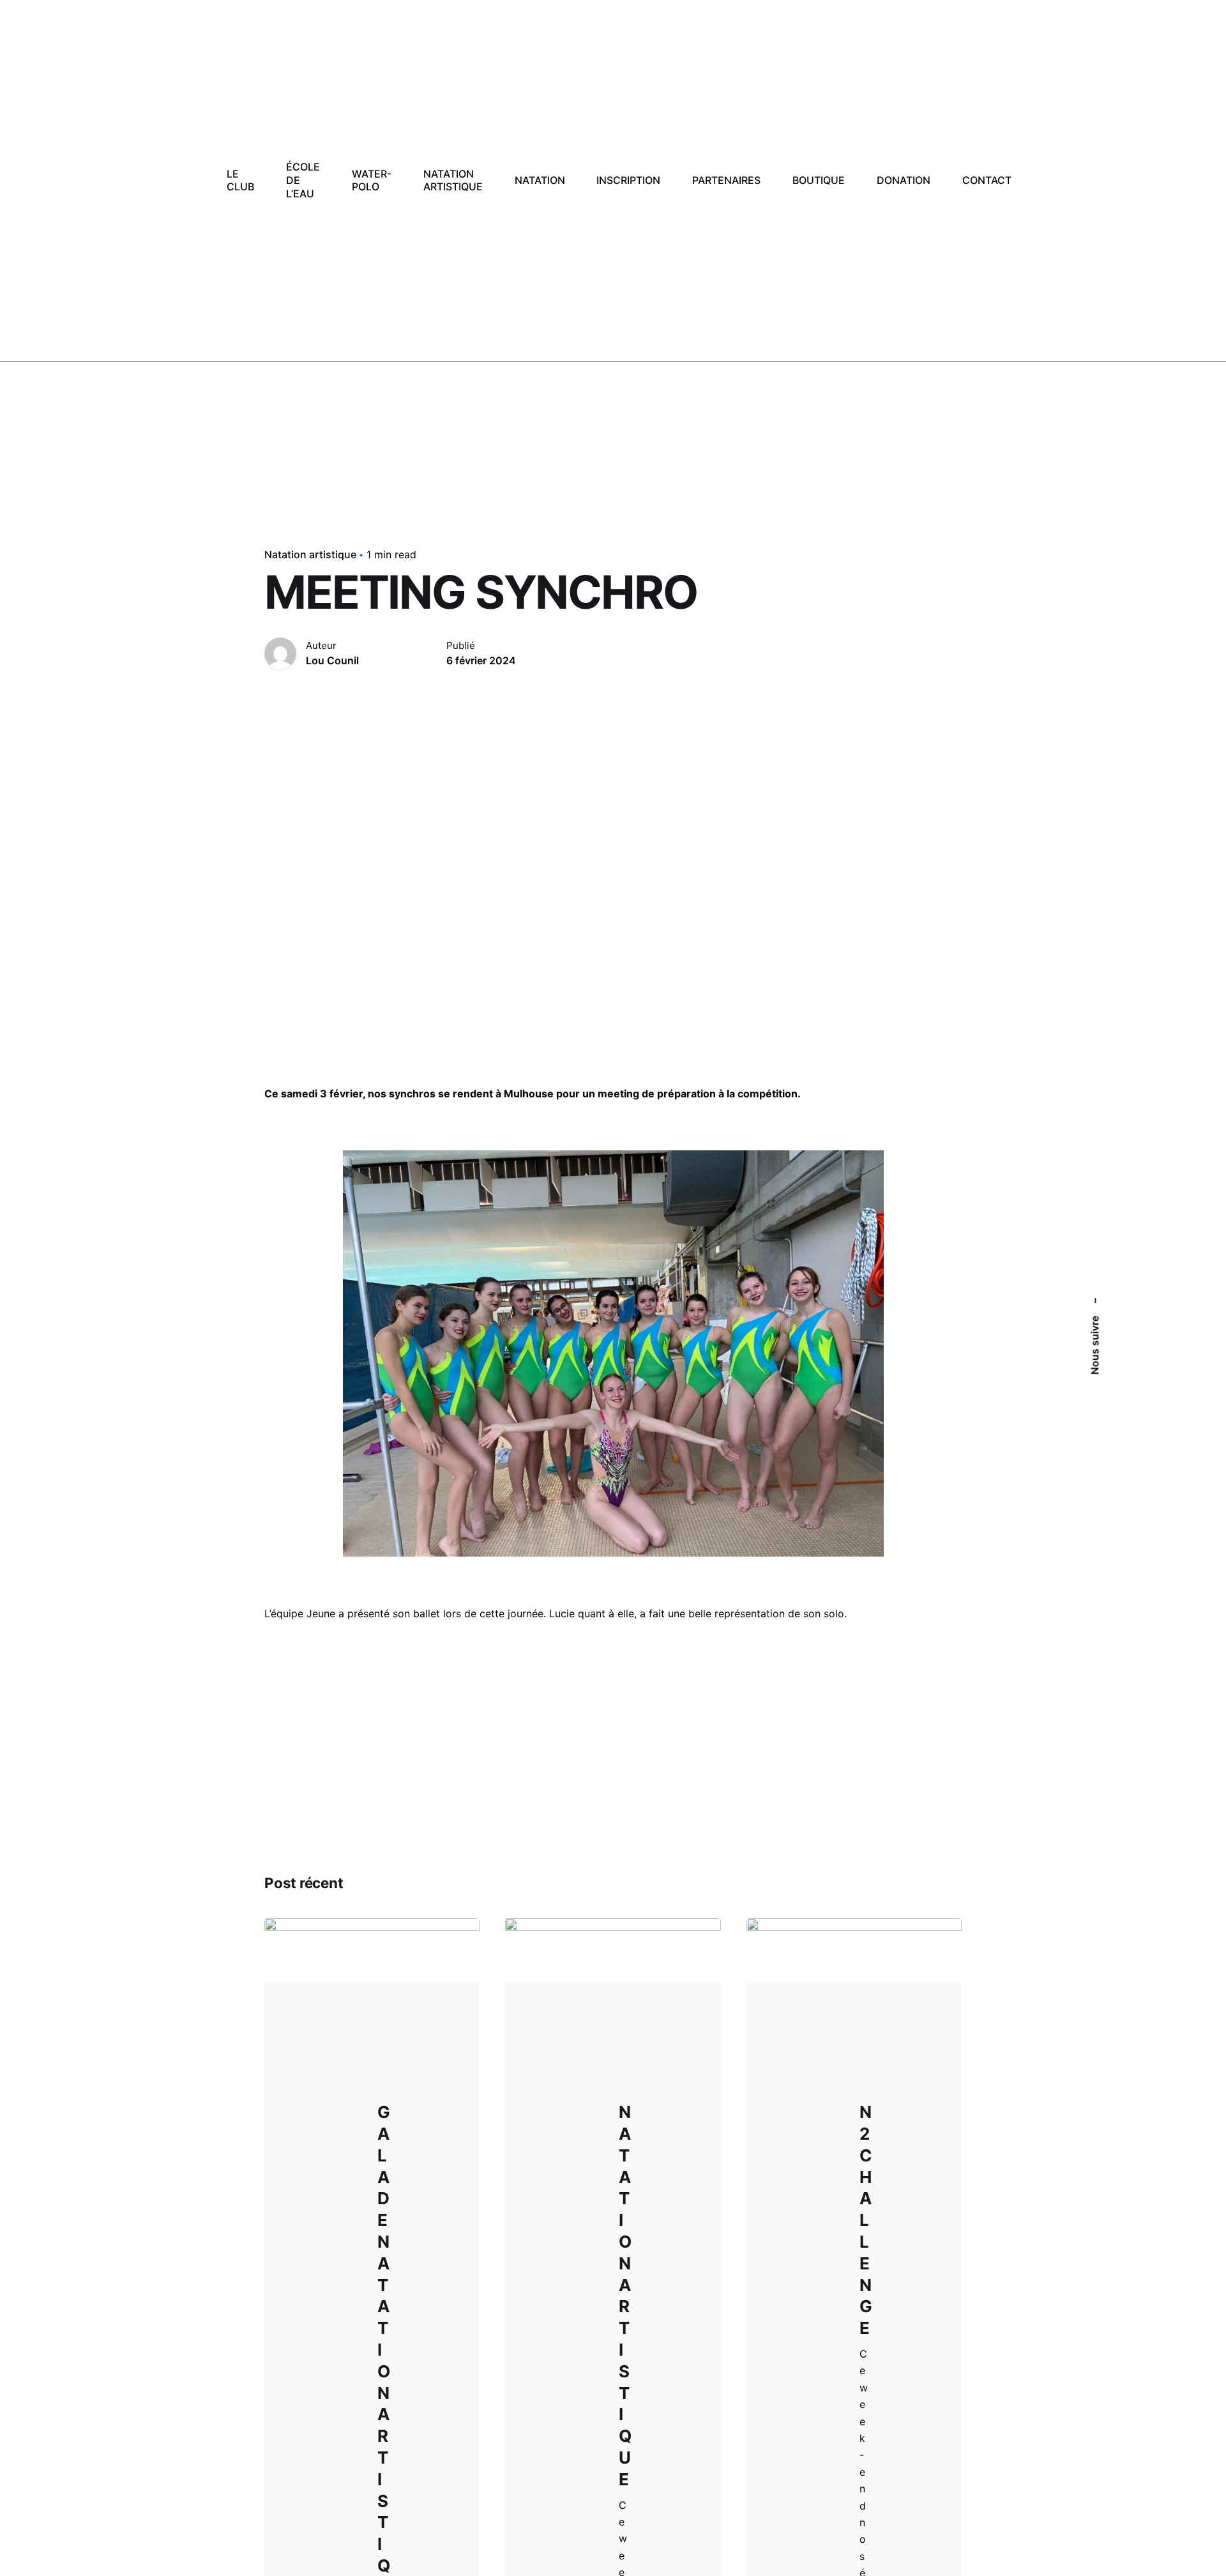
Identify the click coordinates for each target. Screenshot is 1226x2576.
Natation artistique (310, 554)
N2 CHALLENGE (866, 2220)
